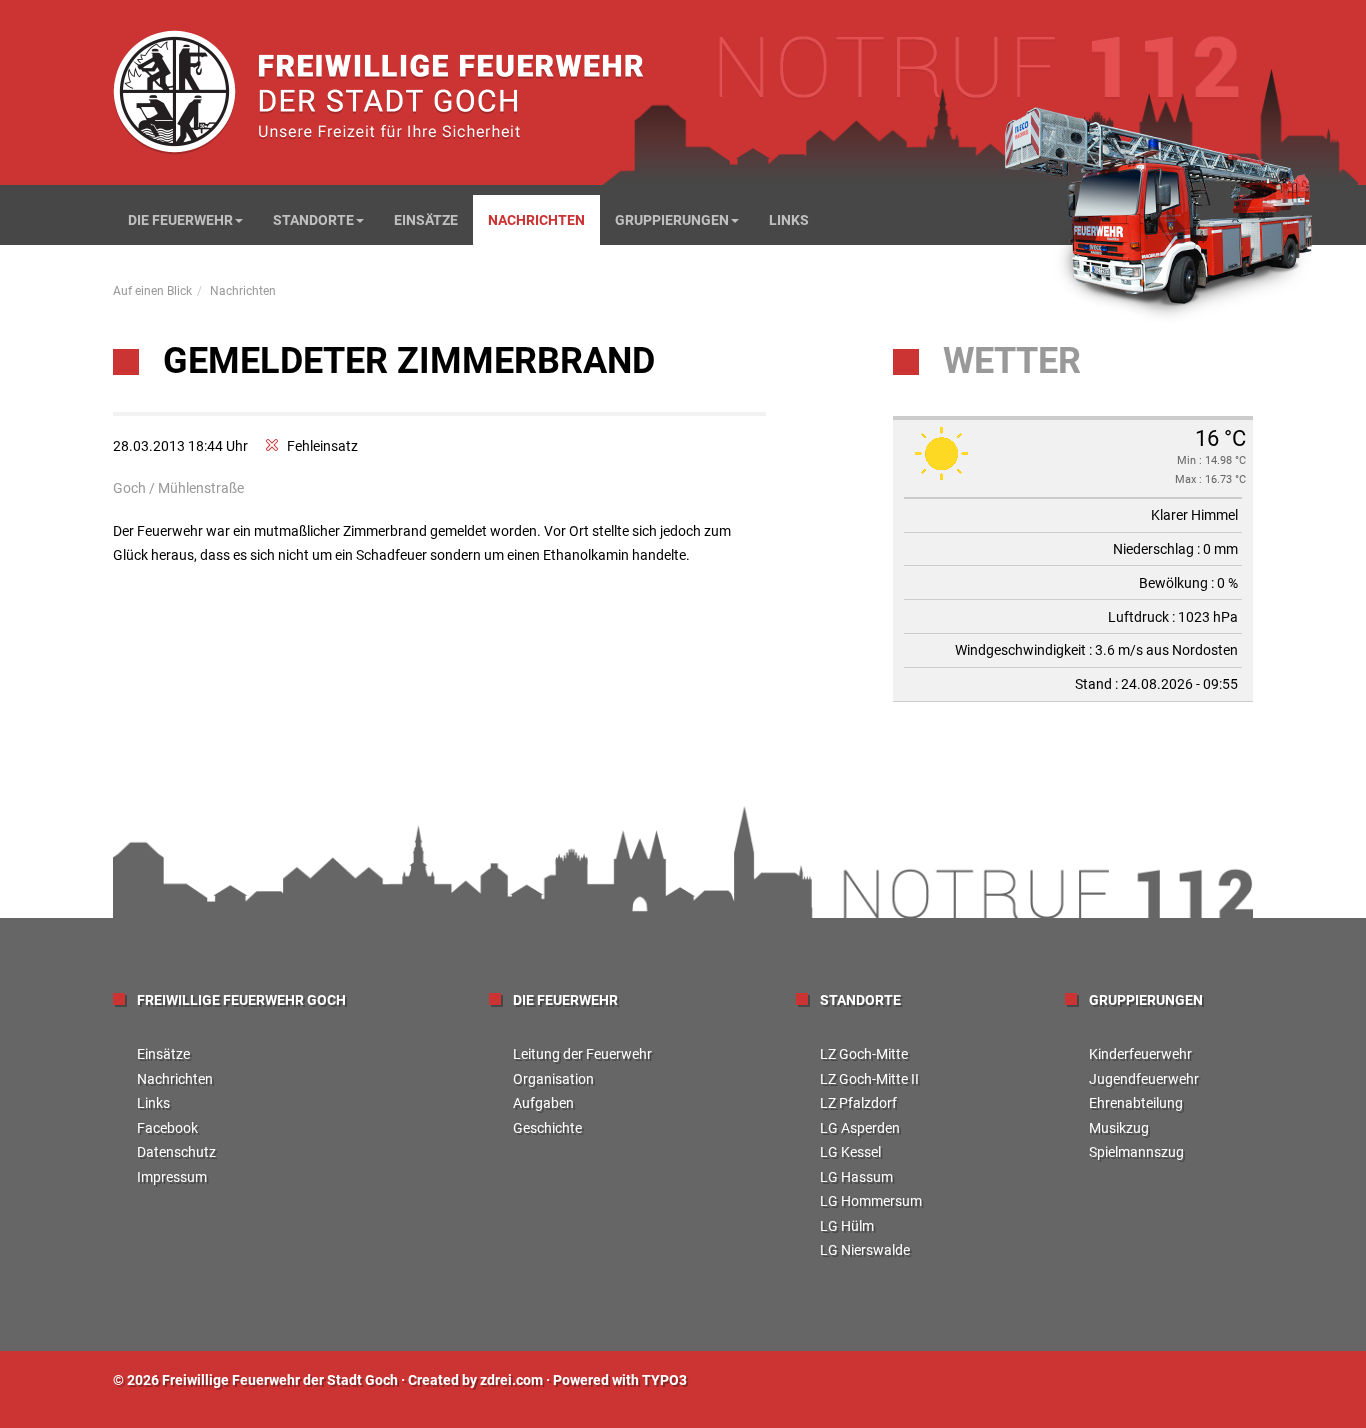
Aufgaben (543, 1103)
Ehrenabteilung (1136, 1103)
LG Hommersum (871, 1201)
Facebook (167, 1128)
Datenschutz (176, 1152)
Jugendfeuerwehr (1144, 1079)
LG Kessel (850, 1152)
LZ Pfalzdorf (858, 1103)
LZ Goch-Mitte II (869, 1079)
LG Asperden (860, 1128)
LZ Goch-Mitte (864, 1054)
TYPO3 (664, 1380)
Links (789, 220)
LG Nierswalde (865, 1250)
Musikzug (1119, 1128)
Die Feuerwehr (180, 220)
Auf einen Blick (152, 291)
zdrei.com (511, 1380)
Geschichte (547, 1128)
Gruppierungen (672, 220)
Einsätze (426, 220)
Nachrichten (536, 220)
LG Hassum (856, 1177)
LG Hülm (847, 1226)
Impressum (172, 1177)
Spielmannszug (1136, 1152)
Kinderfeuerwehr (1140, 1054)
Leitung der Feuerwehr (582, 1054)
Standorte (313, 220)
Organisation (553, 1079)
